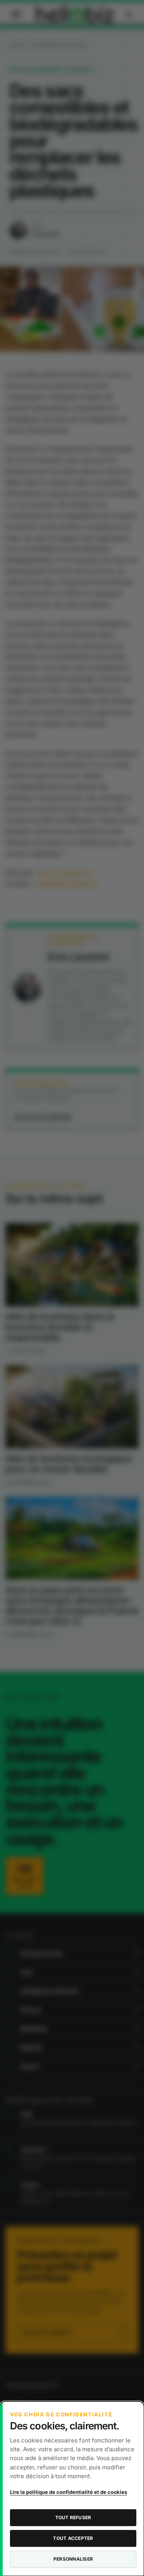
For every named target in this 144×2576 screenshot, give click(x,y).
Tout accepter (73, 2538)
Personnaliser (73, 2559)
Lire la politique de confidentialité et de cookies (69, 2492)
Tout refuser (73, 2517)
